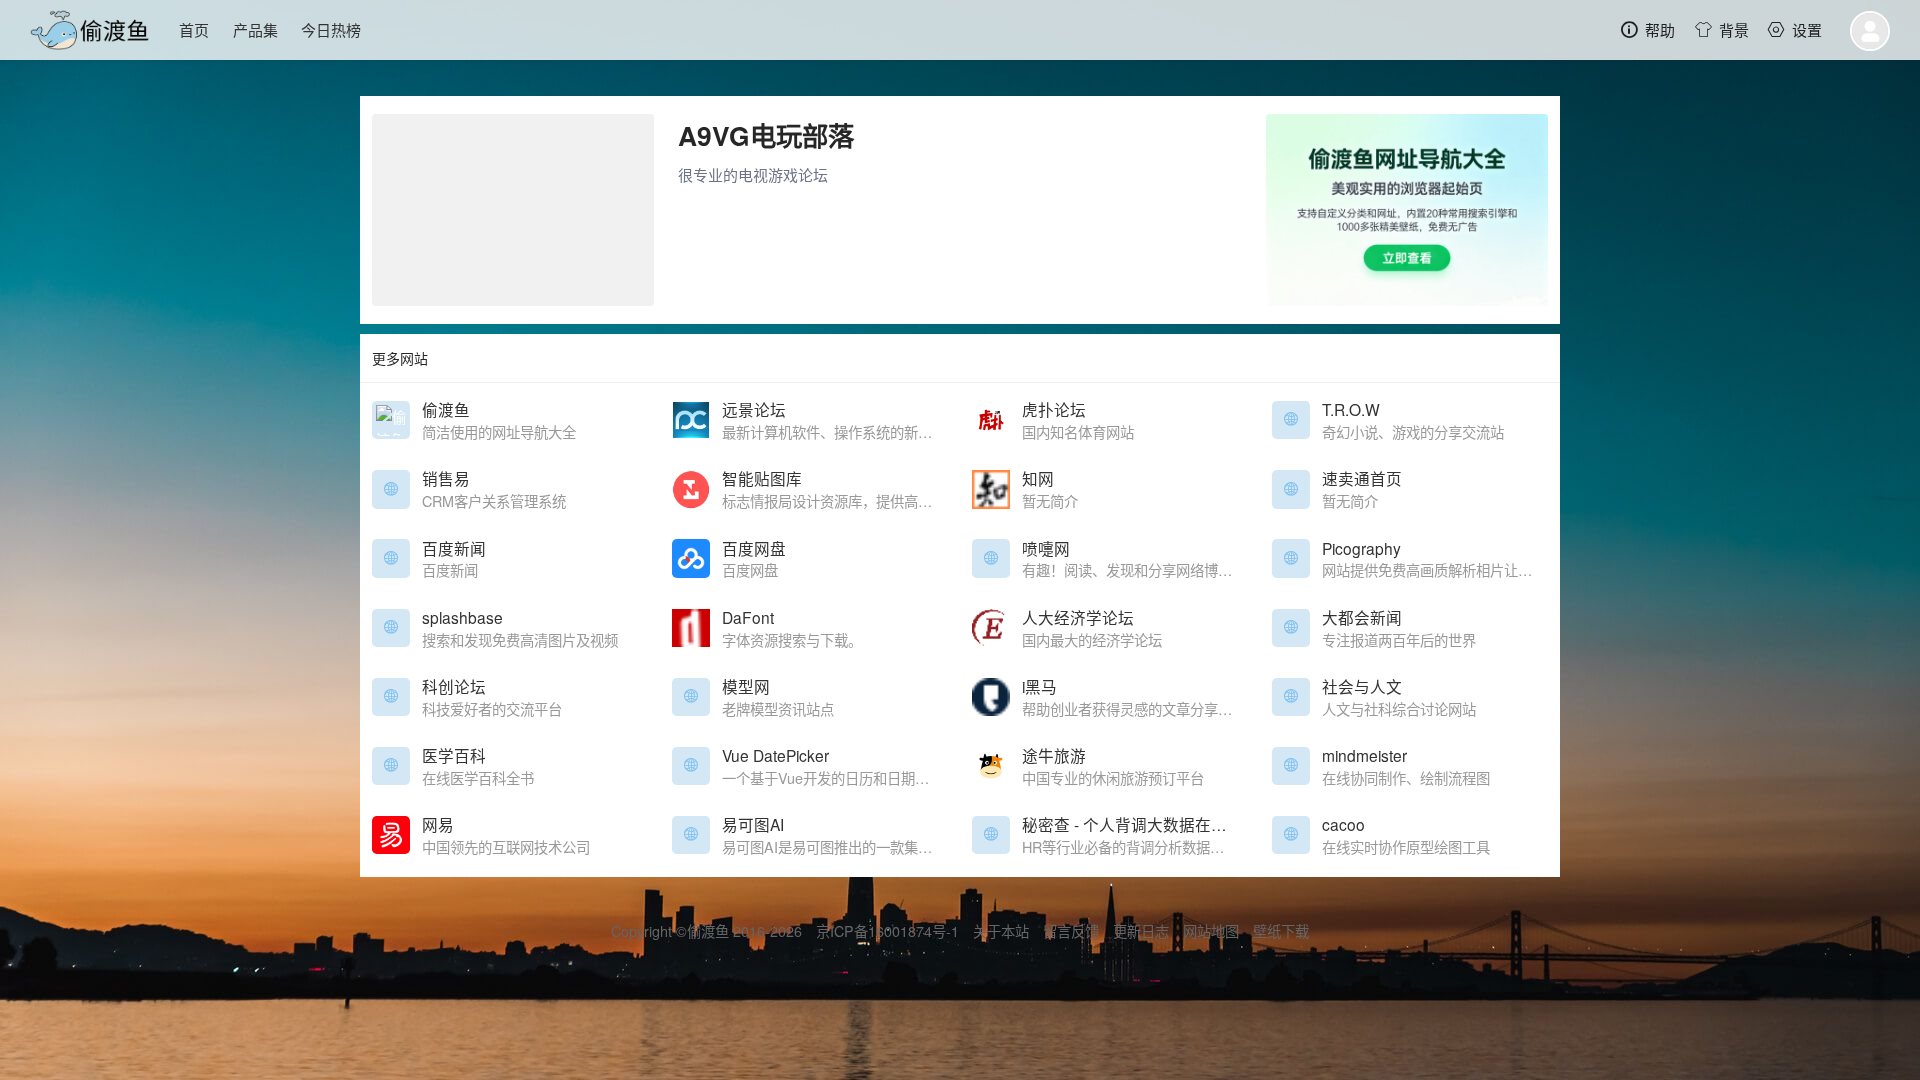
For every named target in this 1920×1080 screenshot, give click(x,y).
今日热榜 (331, 29)
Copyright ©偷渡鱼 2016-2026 (706, 930)
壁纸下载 (1281, 930)
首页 (194, 29)
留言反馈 (1071, 930)
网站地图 (1211, 930)
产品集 (255, 29)
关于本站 (1001, 930)
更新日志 (1141, 930)
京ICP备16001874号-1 (887, 930)
